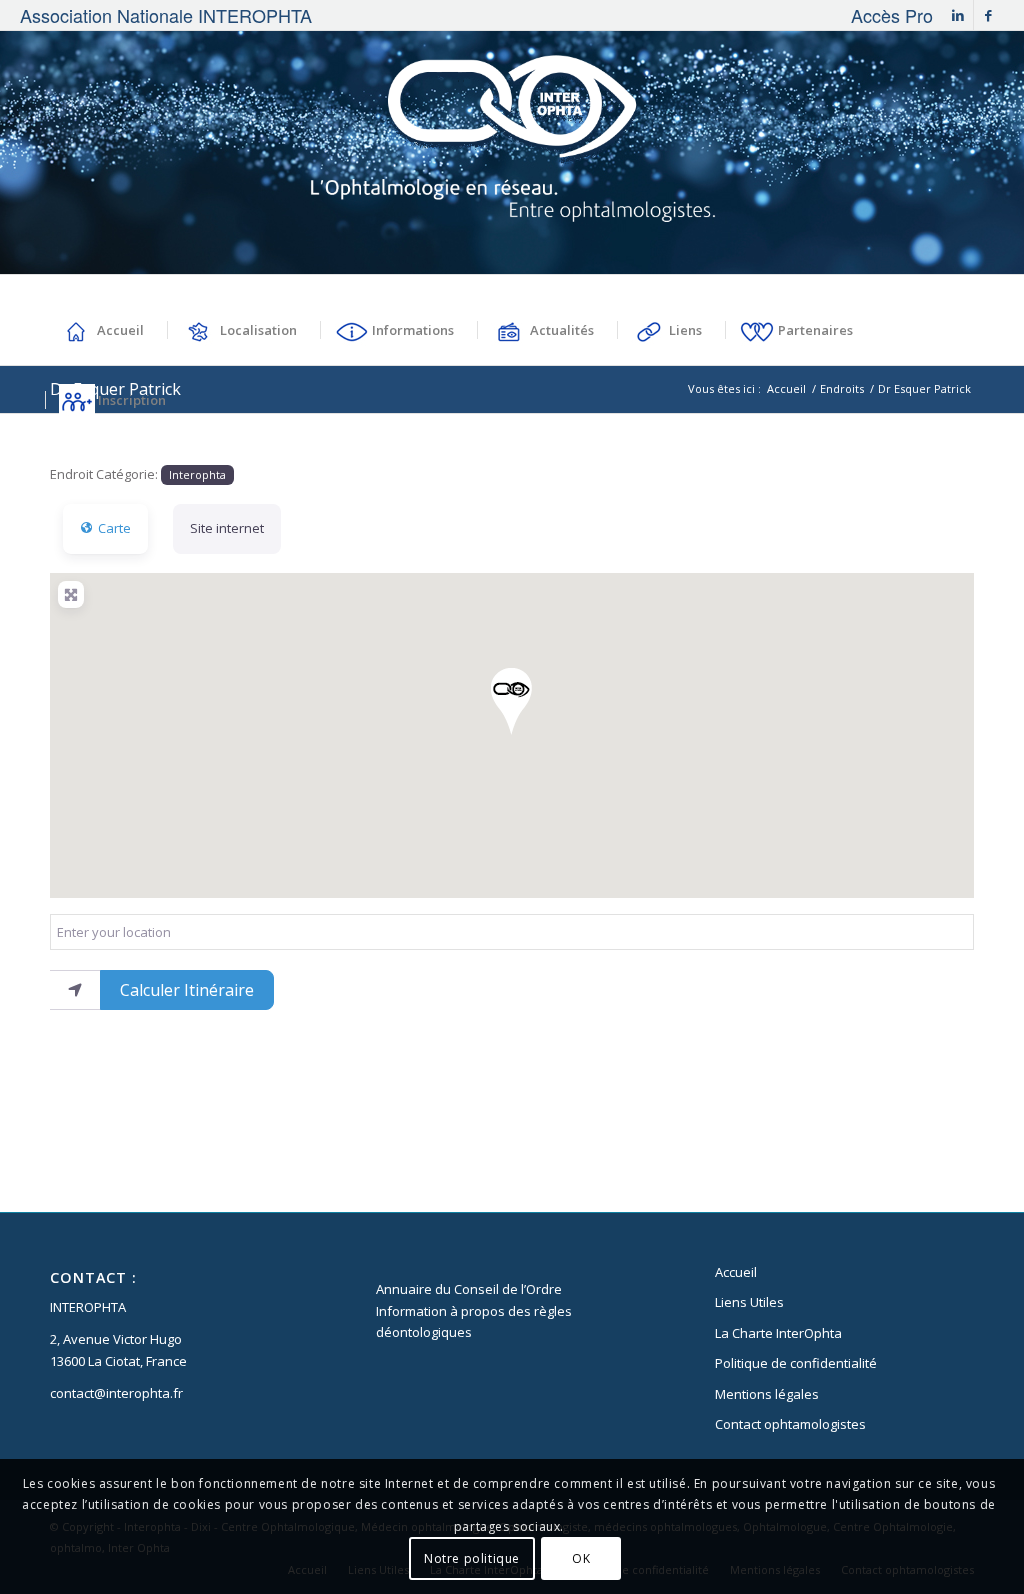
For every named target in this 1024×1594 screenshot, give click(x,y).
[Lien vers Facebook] (989, 15)
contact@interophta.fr (116, 1393)
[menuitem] (887, 15)
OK (581, 1558)
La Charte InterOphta (778, 1333)
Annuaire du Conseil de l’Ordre (469, 1289)
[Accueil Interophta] (512, 152)
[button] (511, 701)
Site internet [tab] (227, 528)
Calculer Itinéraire (187, 990)
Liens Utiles (749, 1302)
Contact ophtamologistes (790, 1424)
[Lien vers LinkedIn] (958, 15)
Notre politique (472, 1558)
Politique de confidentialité (796, 1363)
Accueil (736, 1272)
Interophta (197, 474)
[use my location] (75, 990)
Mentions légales (767, 1394)
